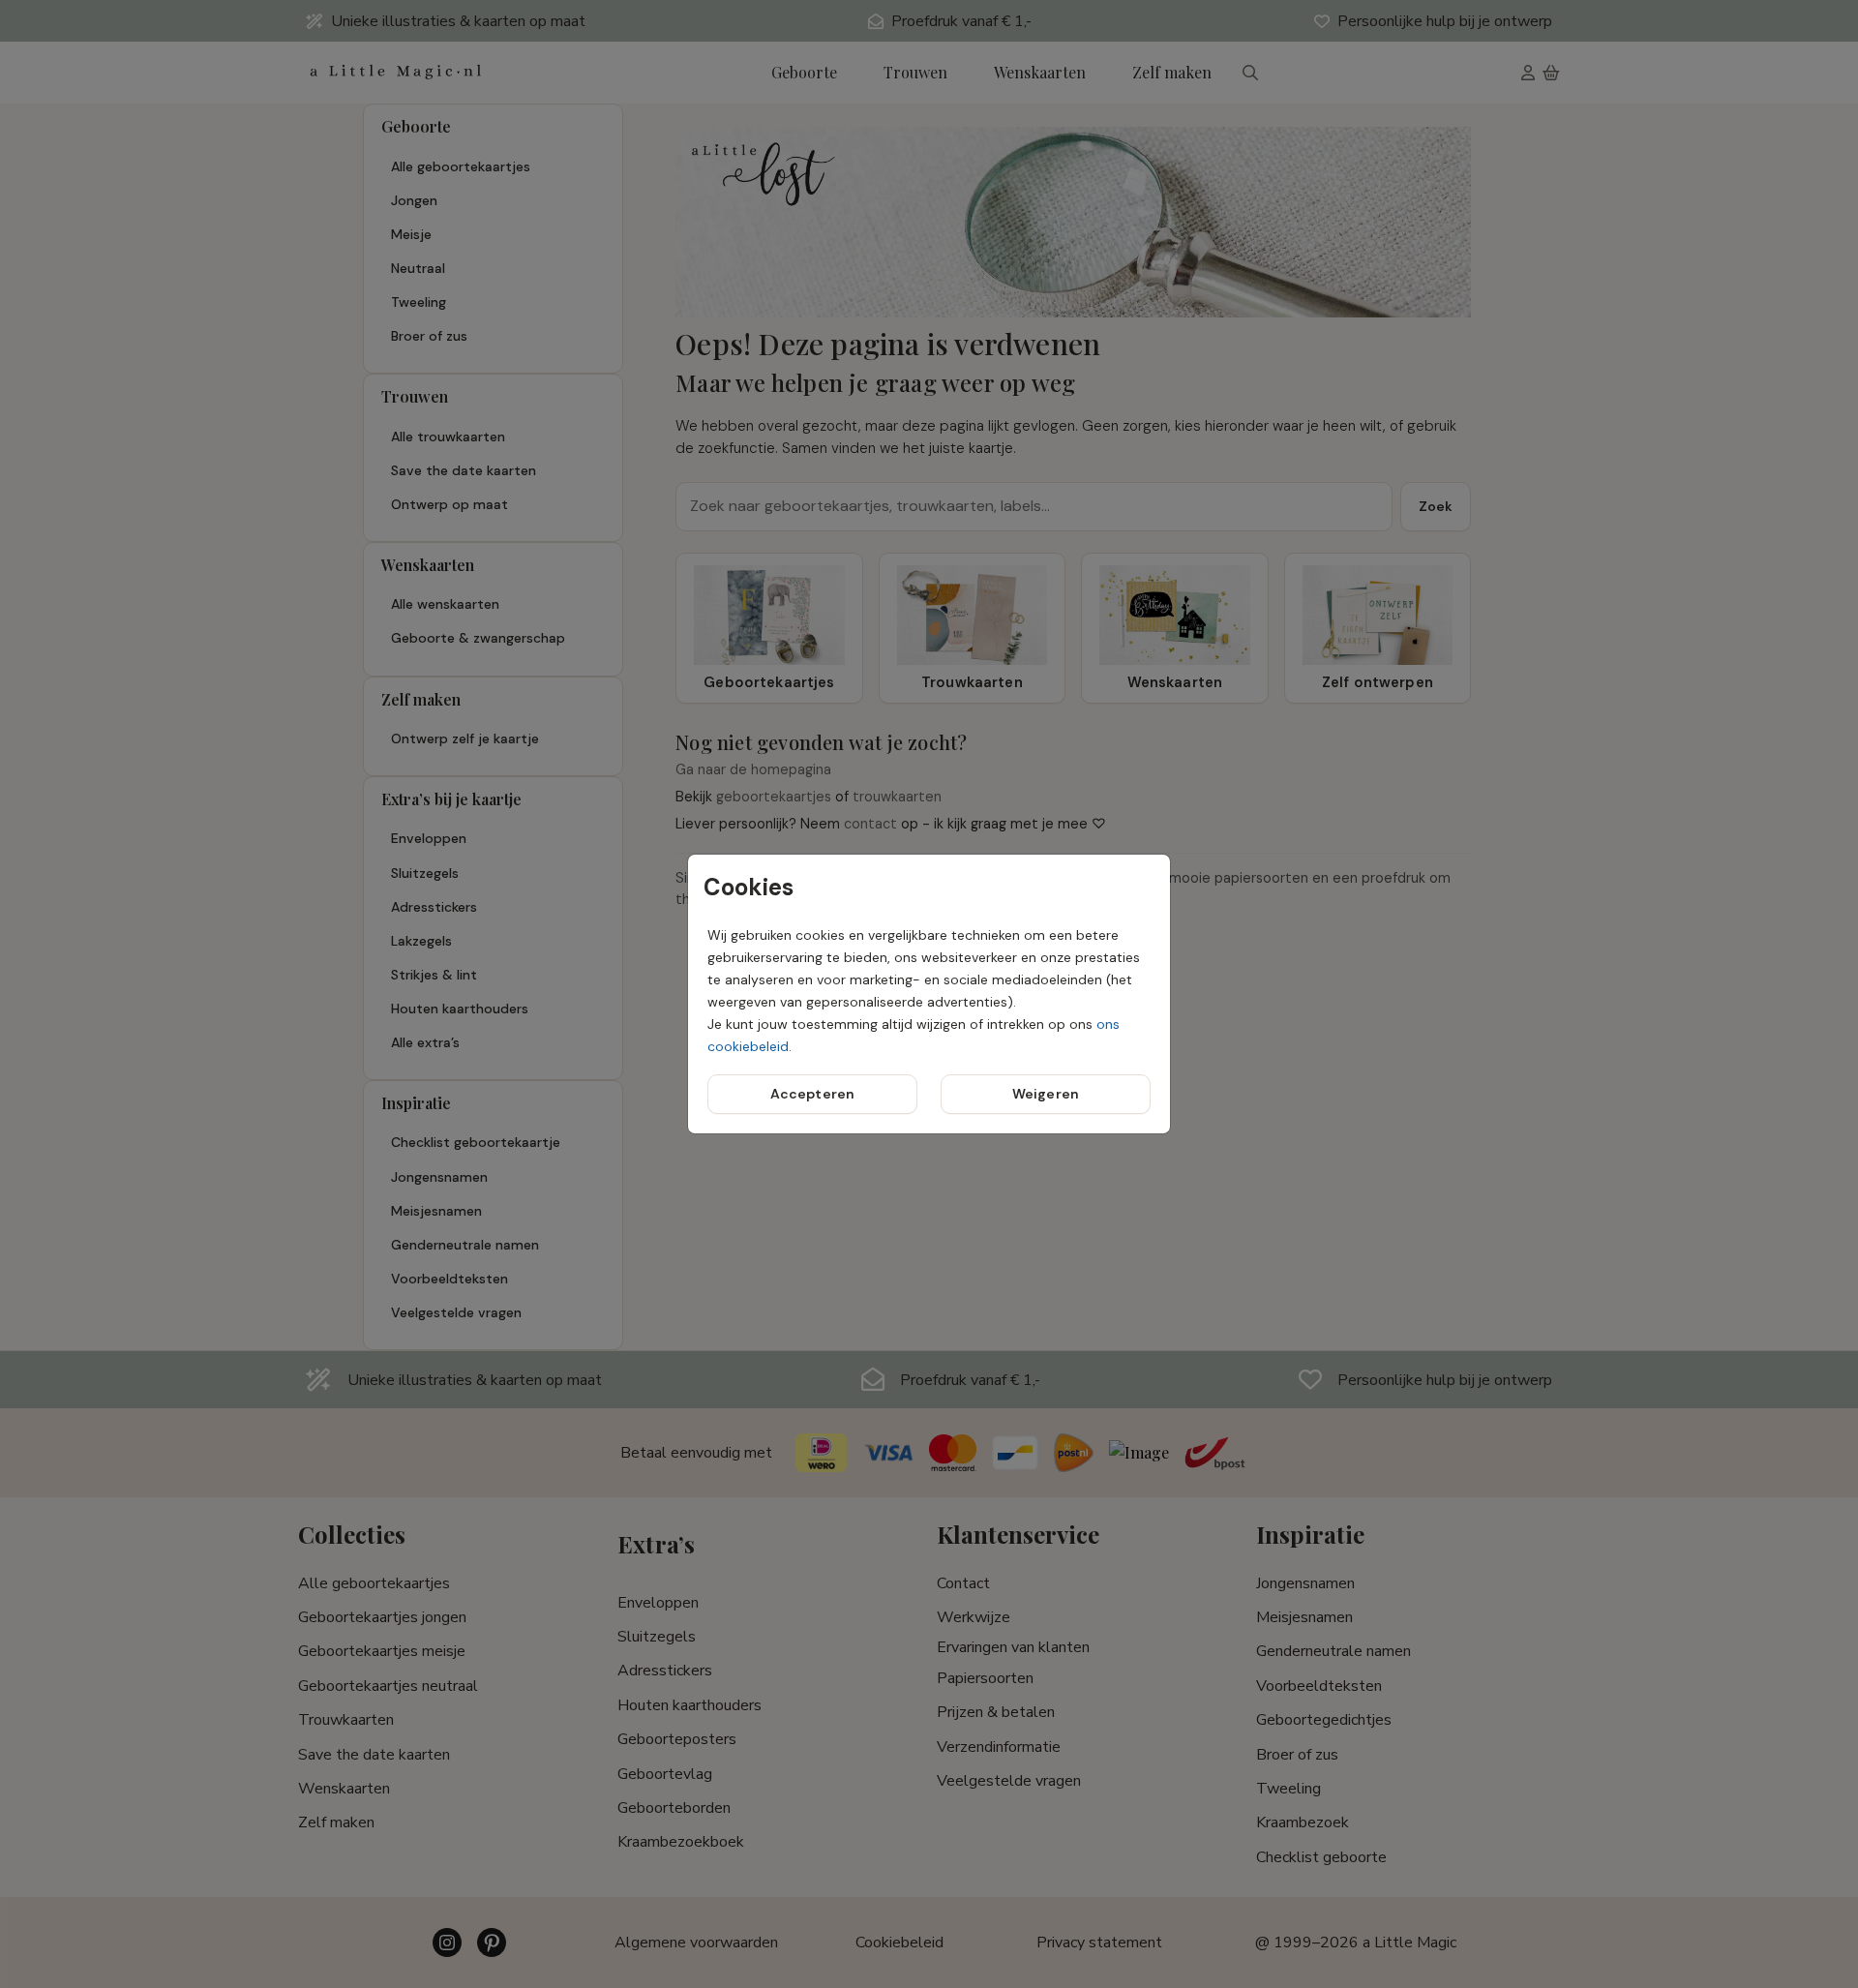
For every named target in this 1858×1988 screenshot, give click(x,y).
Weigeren (1046, 1094)
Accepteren (812, 1094)
